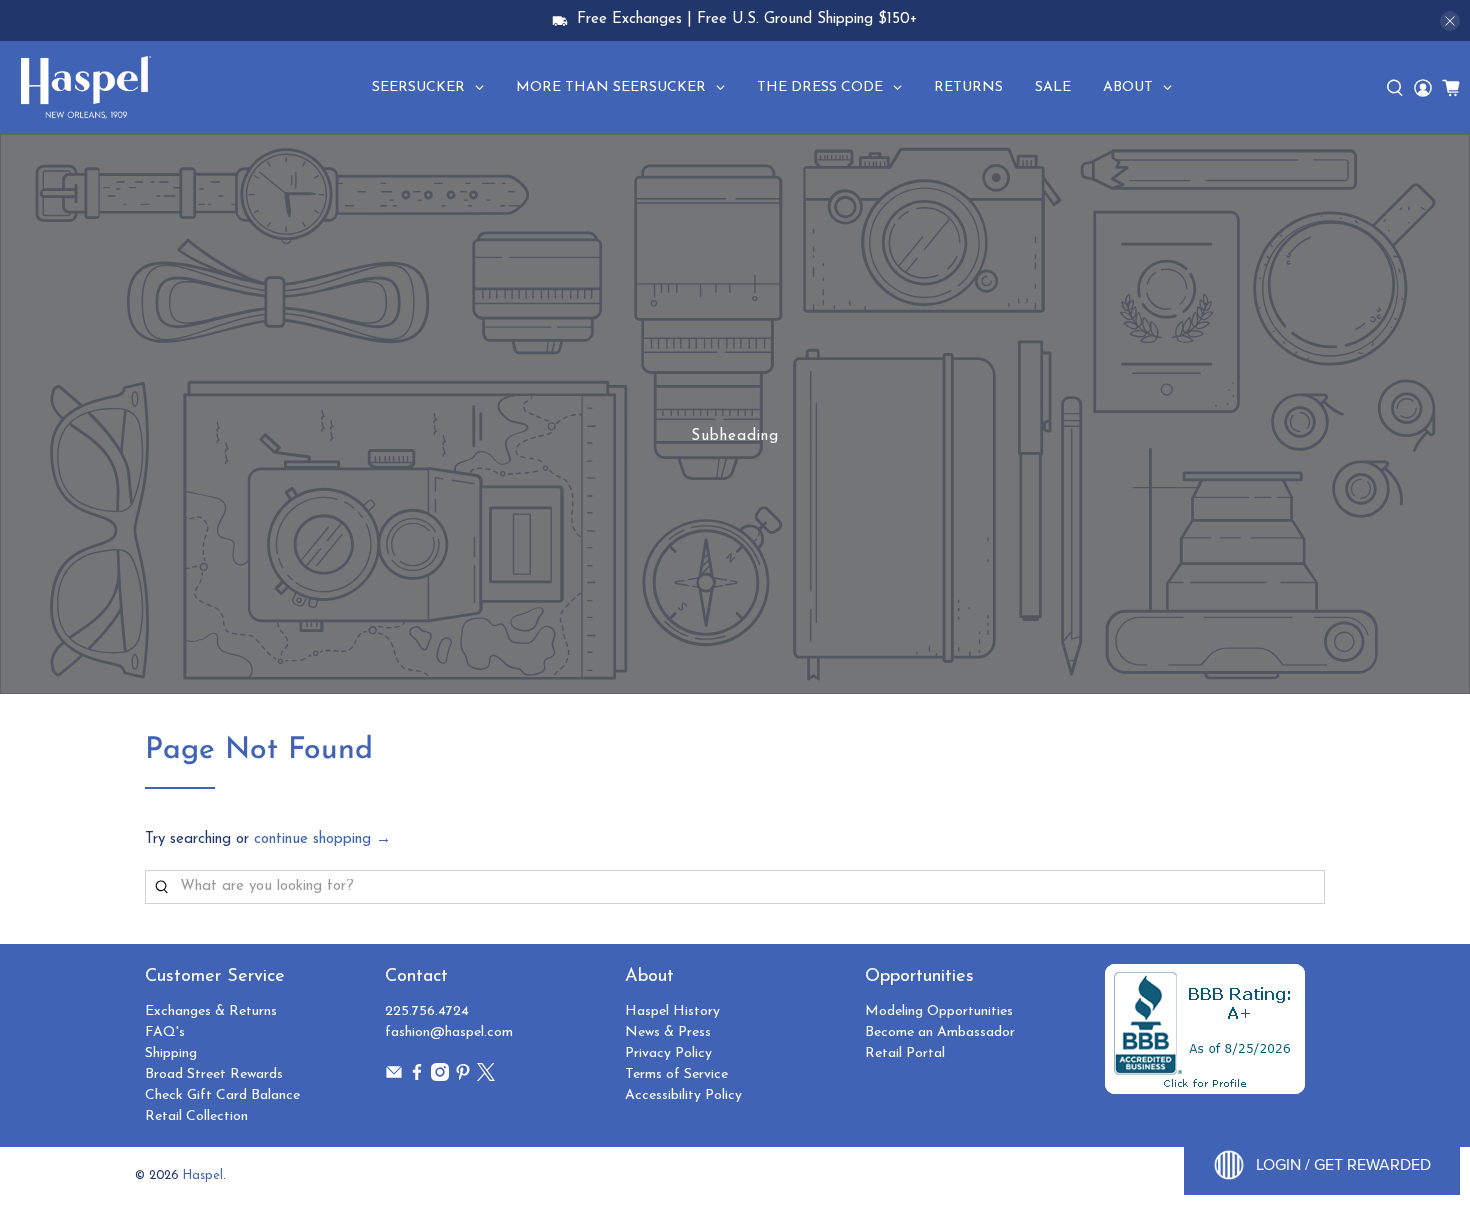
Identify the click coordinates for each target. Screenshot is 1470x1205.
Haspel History (672, 1011)
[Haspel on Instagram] (440, 1077)
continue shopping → (322, 839)
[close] (1450, 21)
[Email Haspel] (394, 1077)
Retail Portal (905, 1053)
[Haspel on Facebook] (417, 1077)
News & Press (668, 1032)
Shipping (171, 1053)
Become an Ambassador (940, 1032)
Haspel (203, 1176)
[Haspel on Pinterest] (463, 1077)
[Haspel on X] (486, 1077)
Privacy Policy (668, 1053)
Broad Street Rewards (214, 1074)
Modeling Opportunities (939, 1011)
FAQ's (165, 1032)
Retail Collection (196, 1116)
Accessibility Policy (683, 1095)
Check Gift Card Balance (222, 1095)
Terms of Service (676, 1074)
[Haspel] (86, 87)
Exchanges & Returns (211, 1011)
